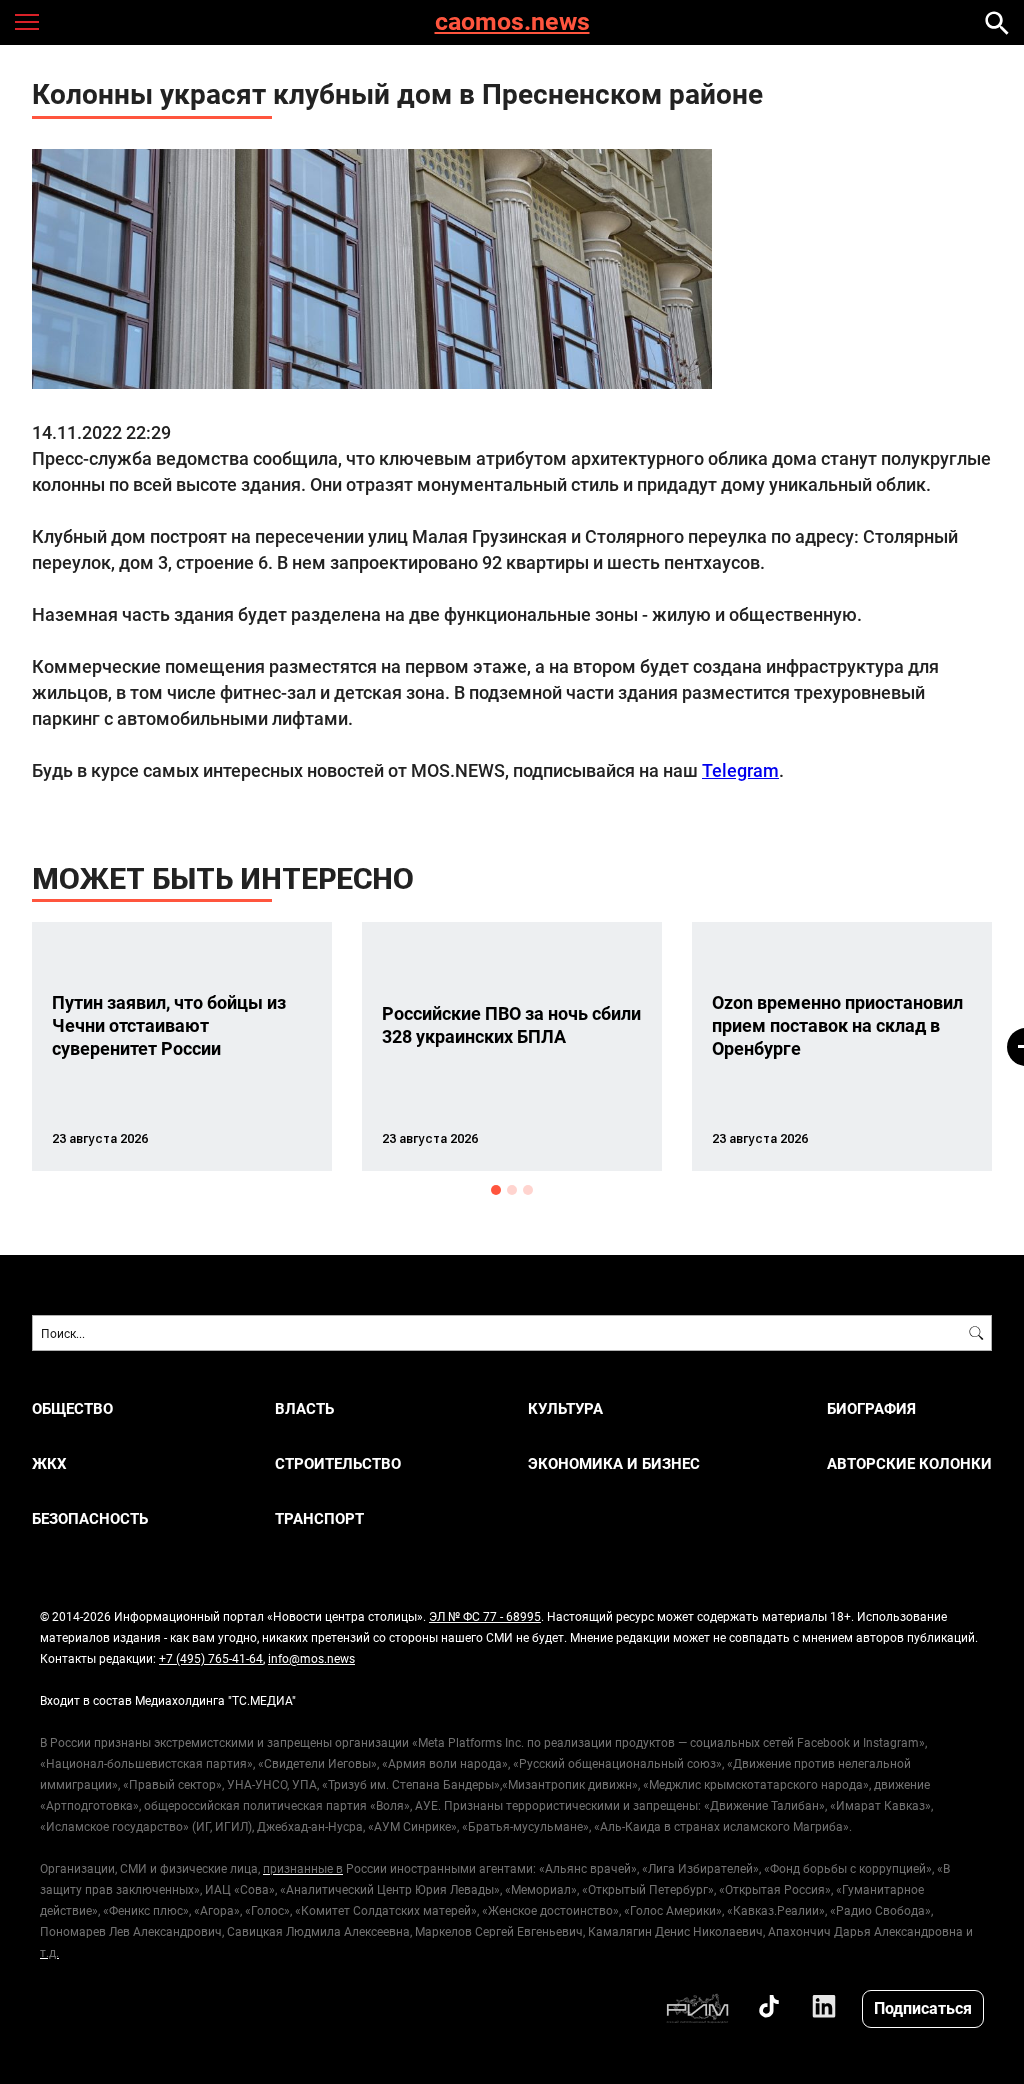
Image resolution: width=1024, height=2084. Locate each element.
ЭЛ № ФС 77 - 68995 (485, 1616)
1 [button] (496, 1190)
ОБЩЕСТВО (72, 1408)
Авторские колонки (909, 1463)
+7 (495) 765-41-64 (211, 1658)
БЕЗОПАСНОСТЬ (90, 1518)
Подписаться (923, 2007)
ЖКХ (49, 1463)
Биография (871, 1408)
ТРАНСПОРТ (319, 1518)
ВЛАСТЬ (304, 1408)
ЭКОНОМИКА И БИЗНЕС (614, 1463)
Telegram (740, 770)
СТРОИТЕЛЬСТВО (338, 1463)
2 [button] (512, 1190)
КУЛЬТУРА (565, 1408)
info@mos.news (311, 1658)
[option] (182, 1046)
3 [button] (528, 1190)
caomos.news (512, 22)
